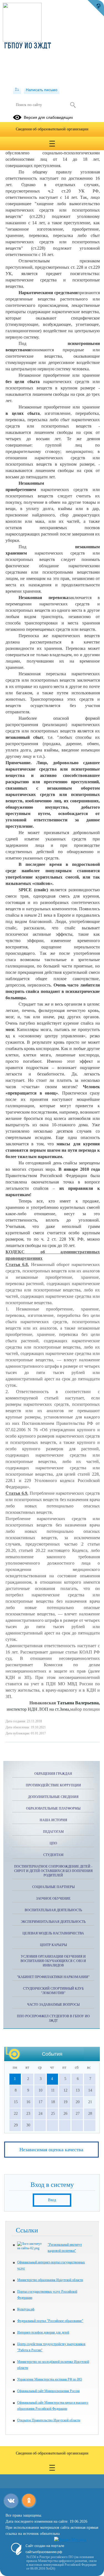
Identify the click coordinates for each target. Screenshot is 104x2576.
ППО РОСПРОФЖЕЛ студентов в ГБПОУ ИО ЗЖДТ (53, 2018)
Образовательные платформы (53, 1808)
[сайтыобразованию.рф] (96, 8)
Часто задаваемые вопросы (53, 2005)
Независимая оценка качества (51, 2150)
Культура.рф (26, 2309)
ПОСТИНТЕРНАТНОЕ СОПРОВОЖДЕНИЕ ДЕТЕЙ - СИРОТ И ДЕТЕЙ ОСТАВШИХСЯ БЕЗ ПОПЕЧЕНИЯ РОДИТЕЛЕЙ (53, 1871)
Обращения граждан (53, 1774)
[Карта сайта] (17, 90)
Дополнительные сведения (53, 1797)
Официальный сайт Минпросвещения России (48, 2391)
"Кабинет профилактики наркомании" (53, 1977)
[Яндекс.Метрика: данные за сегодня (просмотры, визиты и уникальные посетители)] (70, 2540)
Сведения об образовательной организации (52, 129)
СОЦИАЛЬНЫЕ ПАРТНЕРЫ (53, 1887)
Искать (73, 105)
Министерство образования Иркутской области (50, 2280)
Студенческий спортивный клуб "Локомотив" (53, 1991)
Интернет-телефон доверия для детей (43, 2332)
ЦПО (53, 1843)
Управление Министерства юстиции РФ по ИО (50, 2379)
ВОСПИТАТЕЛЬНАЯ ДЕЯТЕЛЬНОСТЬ (53, 1910)
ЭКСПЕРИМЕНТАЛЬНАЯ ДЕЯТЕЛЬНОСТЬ (53, 1922)
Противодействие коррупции (53, 1785)
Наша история (53, 1820)
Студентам (53, 1855)
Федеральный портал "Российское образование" (50, 2321)
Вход (52, 2200)
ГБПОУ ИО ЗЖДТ (28, 46)
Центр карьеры (53, 1945)
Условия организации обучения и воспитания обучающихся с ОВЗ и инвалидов (53, 1961)
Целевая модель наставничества (53, 1933)
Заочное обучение (53, 1899)
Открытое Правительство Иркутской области (49, 2420)
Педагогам (53, 1832)
